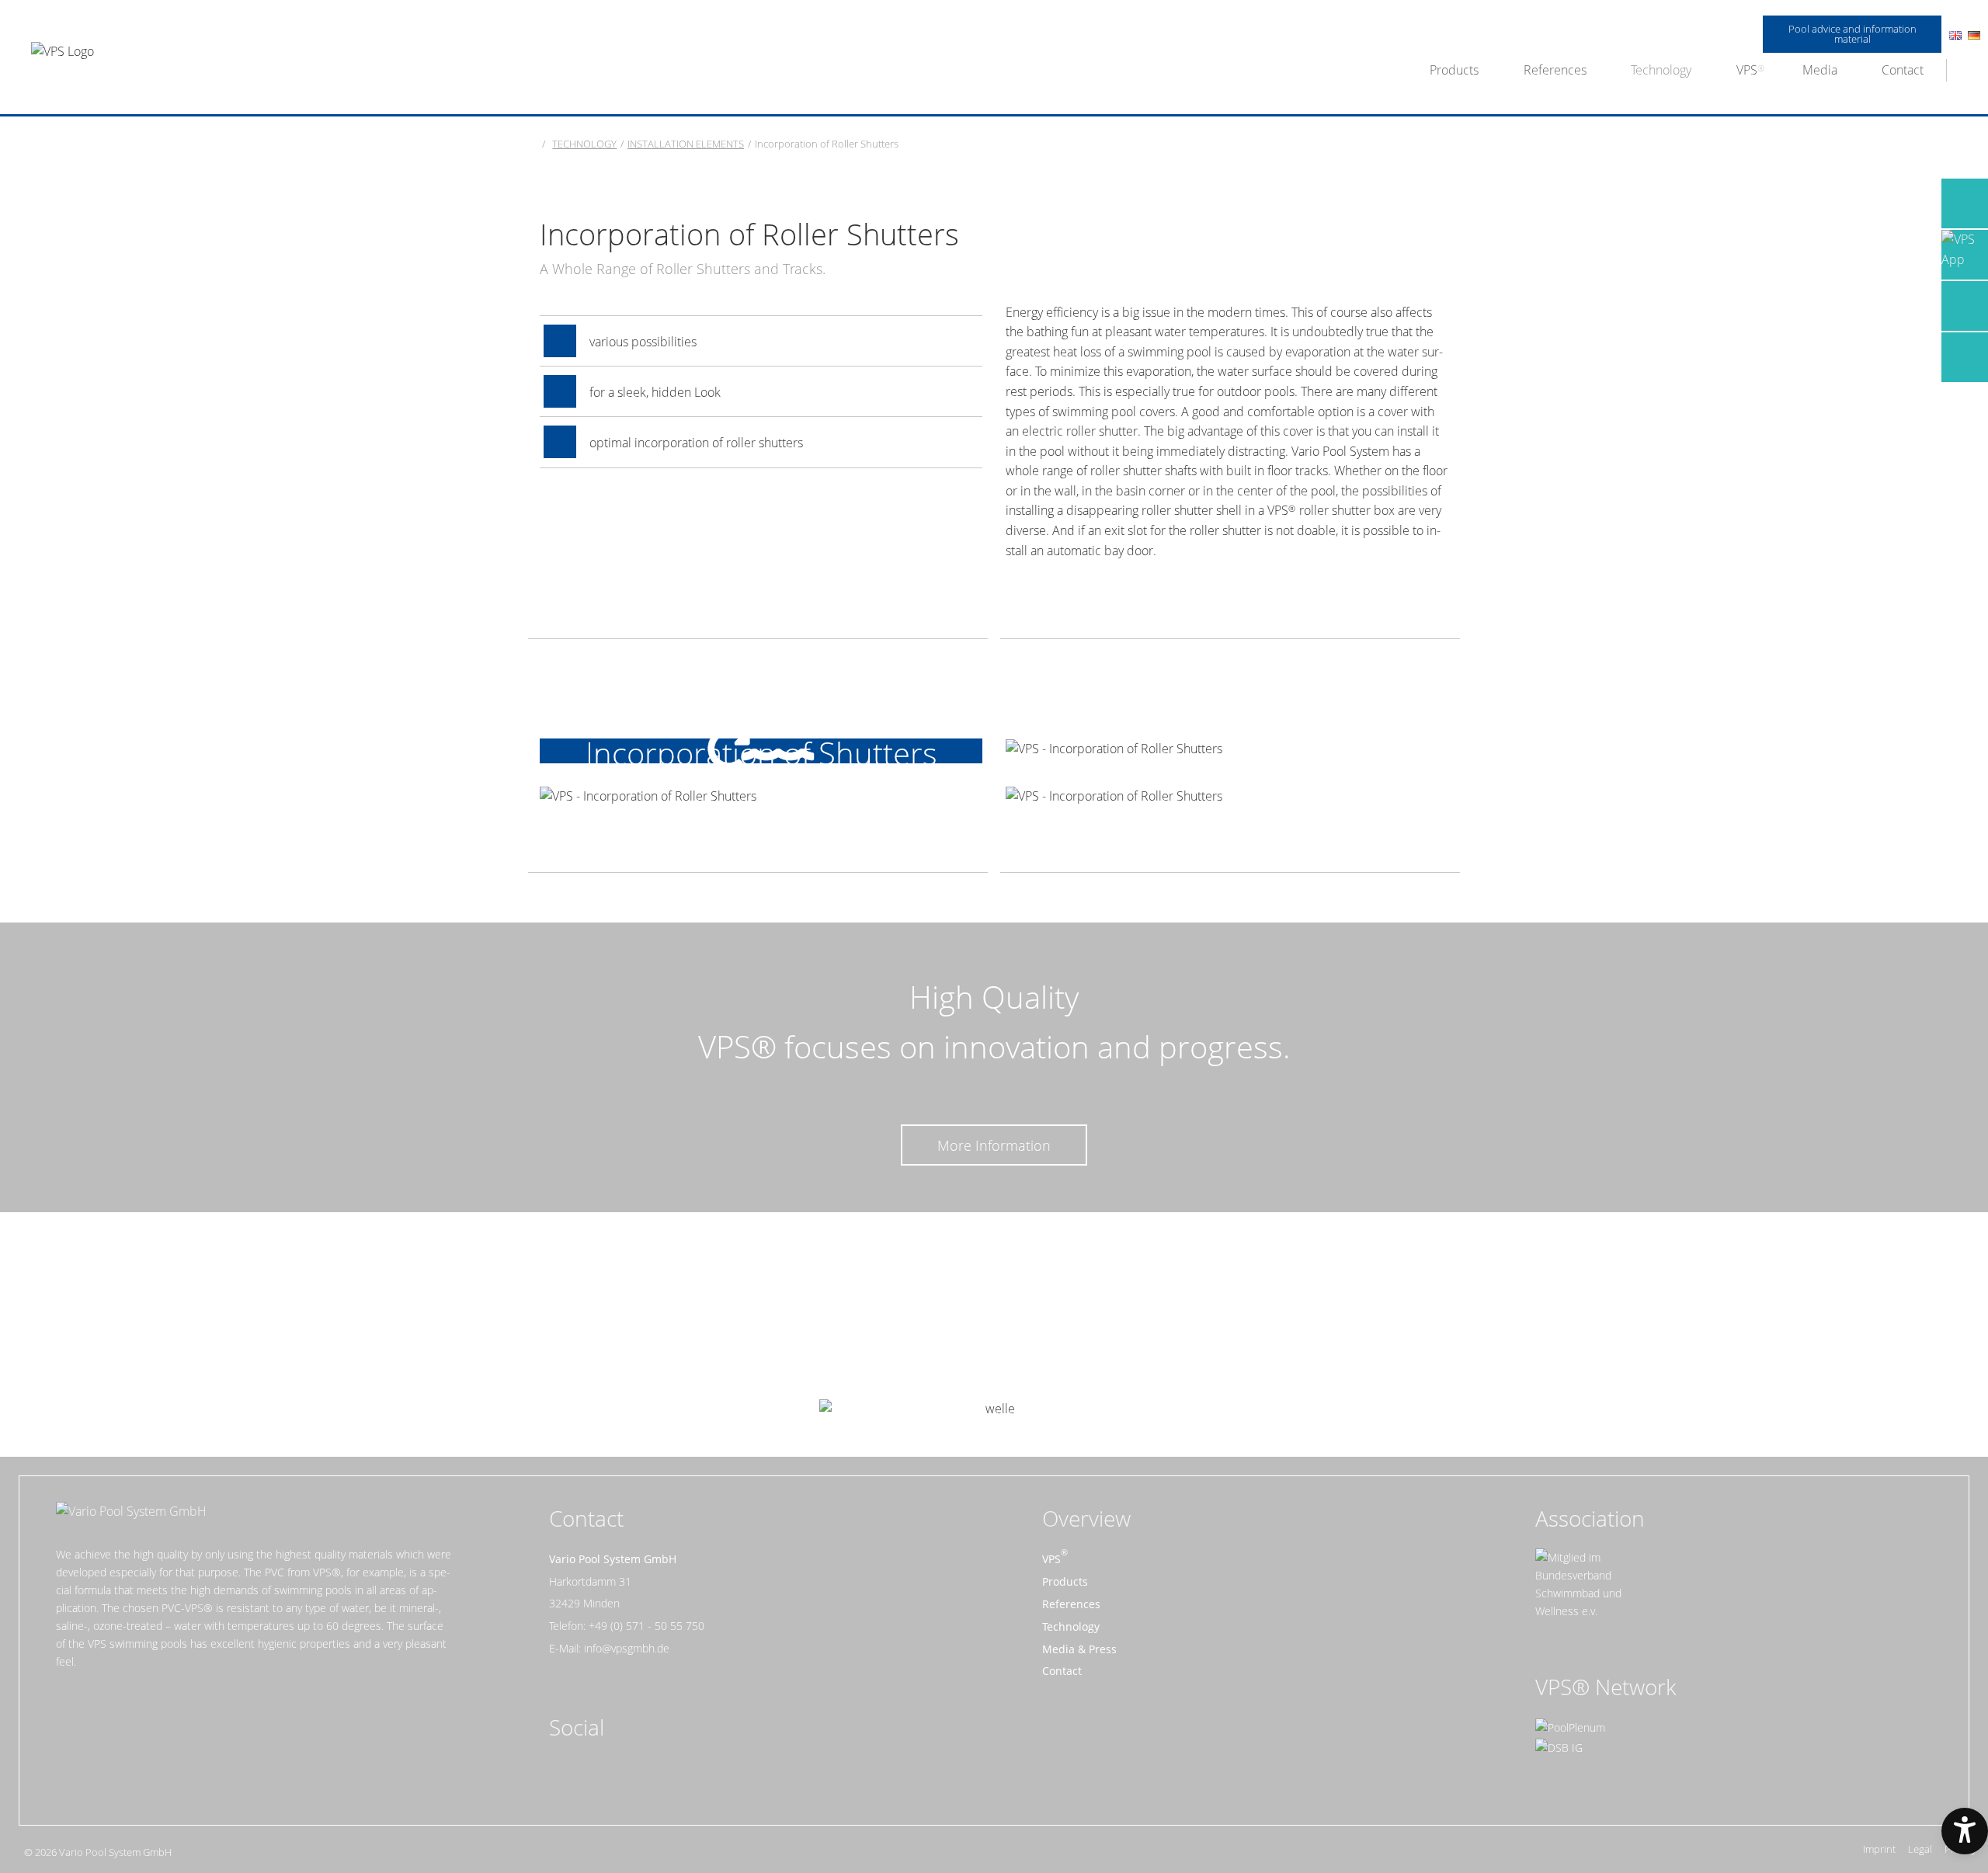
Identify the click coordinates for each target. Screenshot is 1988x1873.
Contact (1903, 70)
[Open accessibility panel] (1965, 1831)
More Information (994, 1145)
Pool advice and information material (1852, 34)
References (1555, 70)
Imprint (1879, 1849)
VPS (1747, 70)
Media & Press (1079, 1649)
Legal (1920, 1849)
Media (1820, 70)
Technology (1661, 70)
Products (1454, 70)
